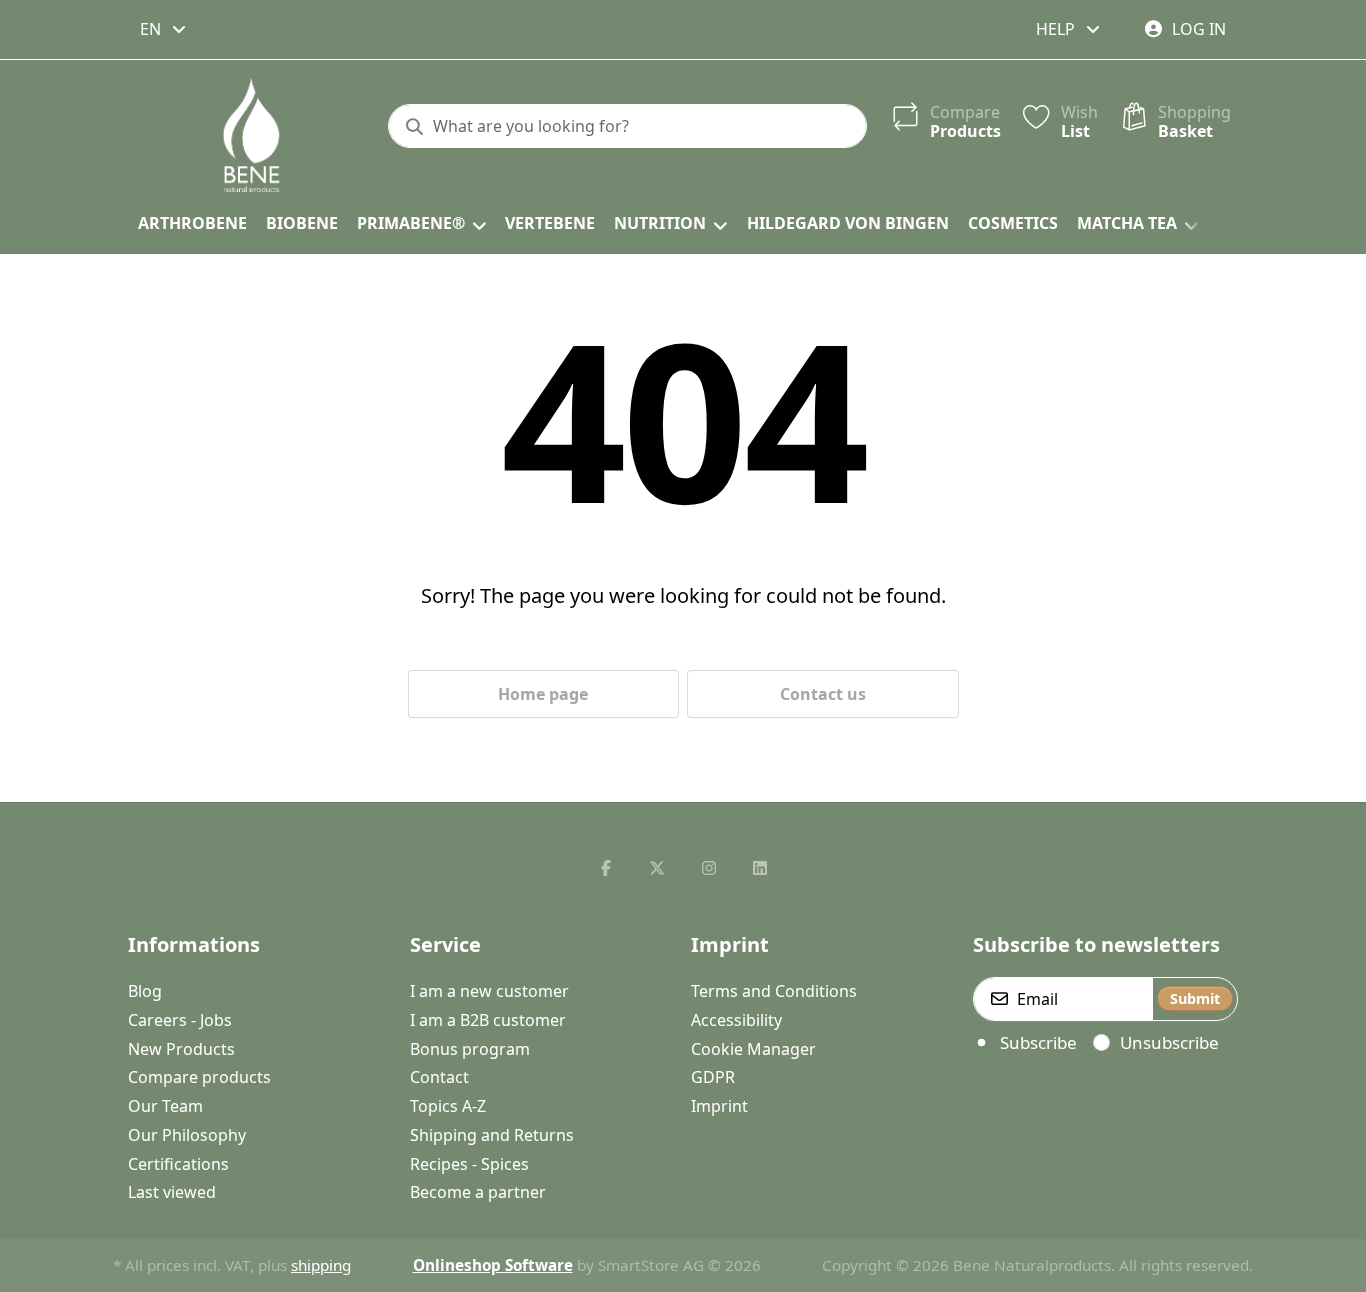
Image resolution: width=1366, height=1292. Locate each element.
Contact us (823, 694)
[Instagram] (709, 868)
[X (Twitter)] (657, 868)
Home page (543, 694)
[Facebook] (606, 868)
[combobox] (164, 29)
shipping (321, 1265)
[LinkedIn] (761, 868)
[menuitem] (192, 224)
